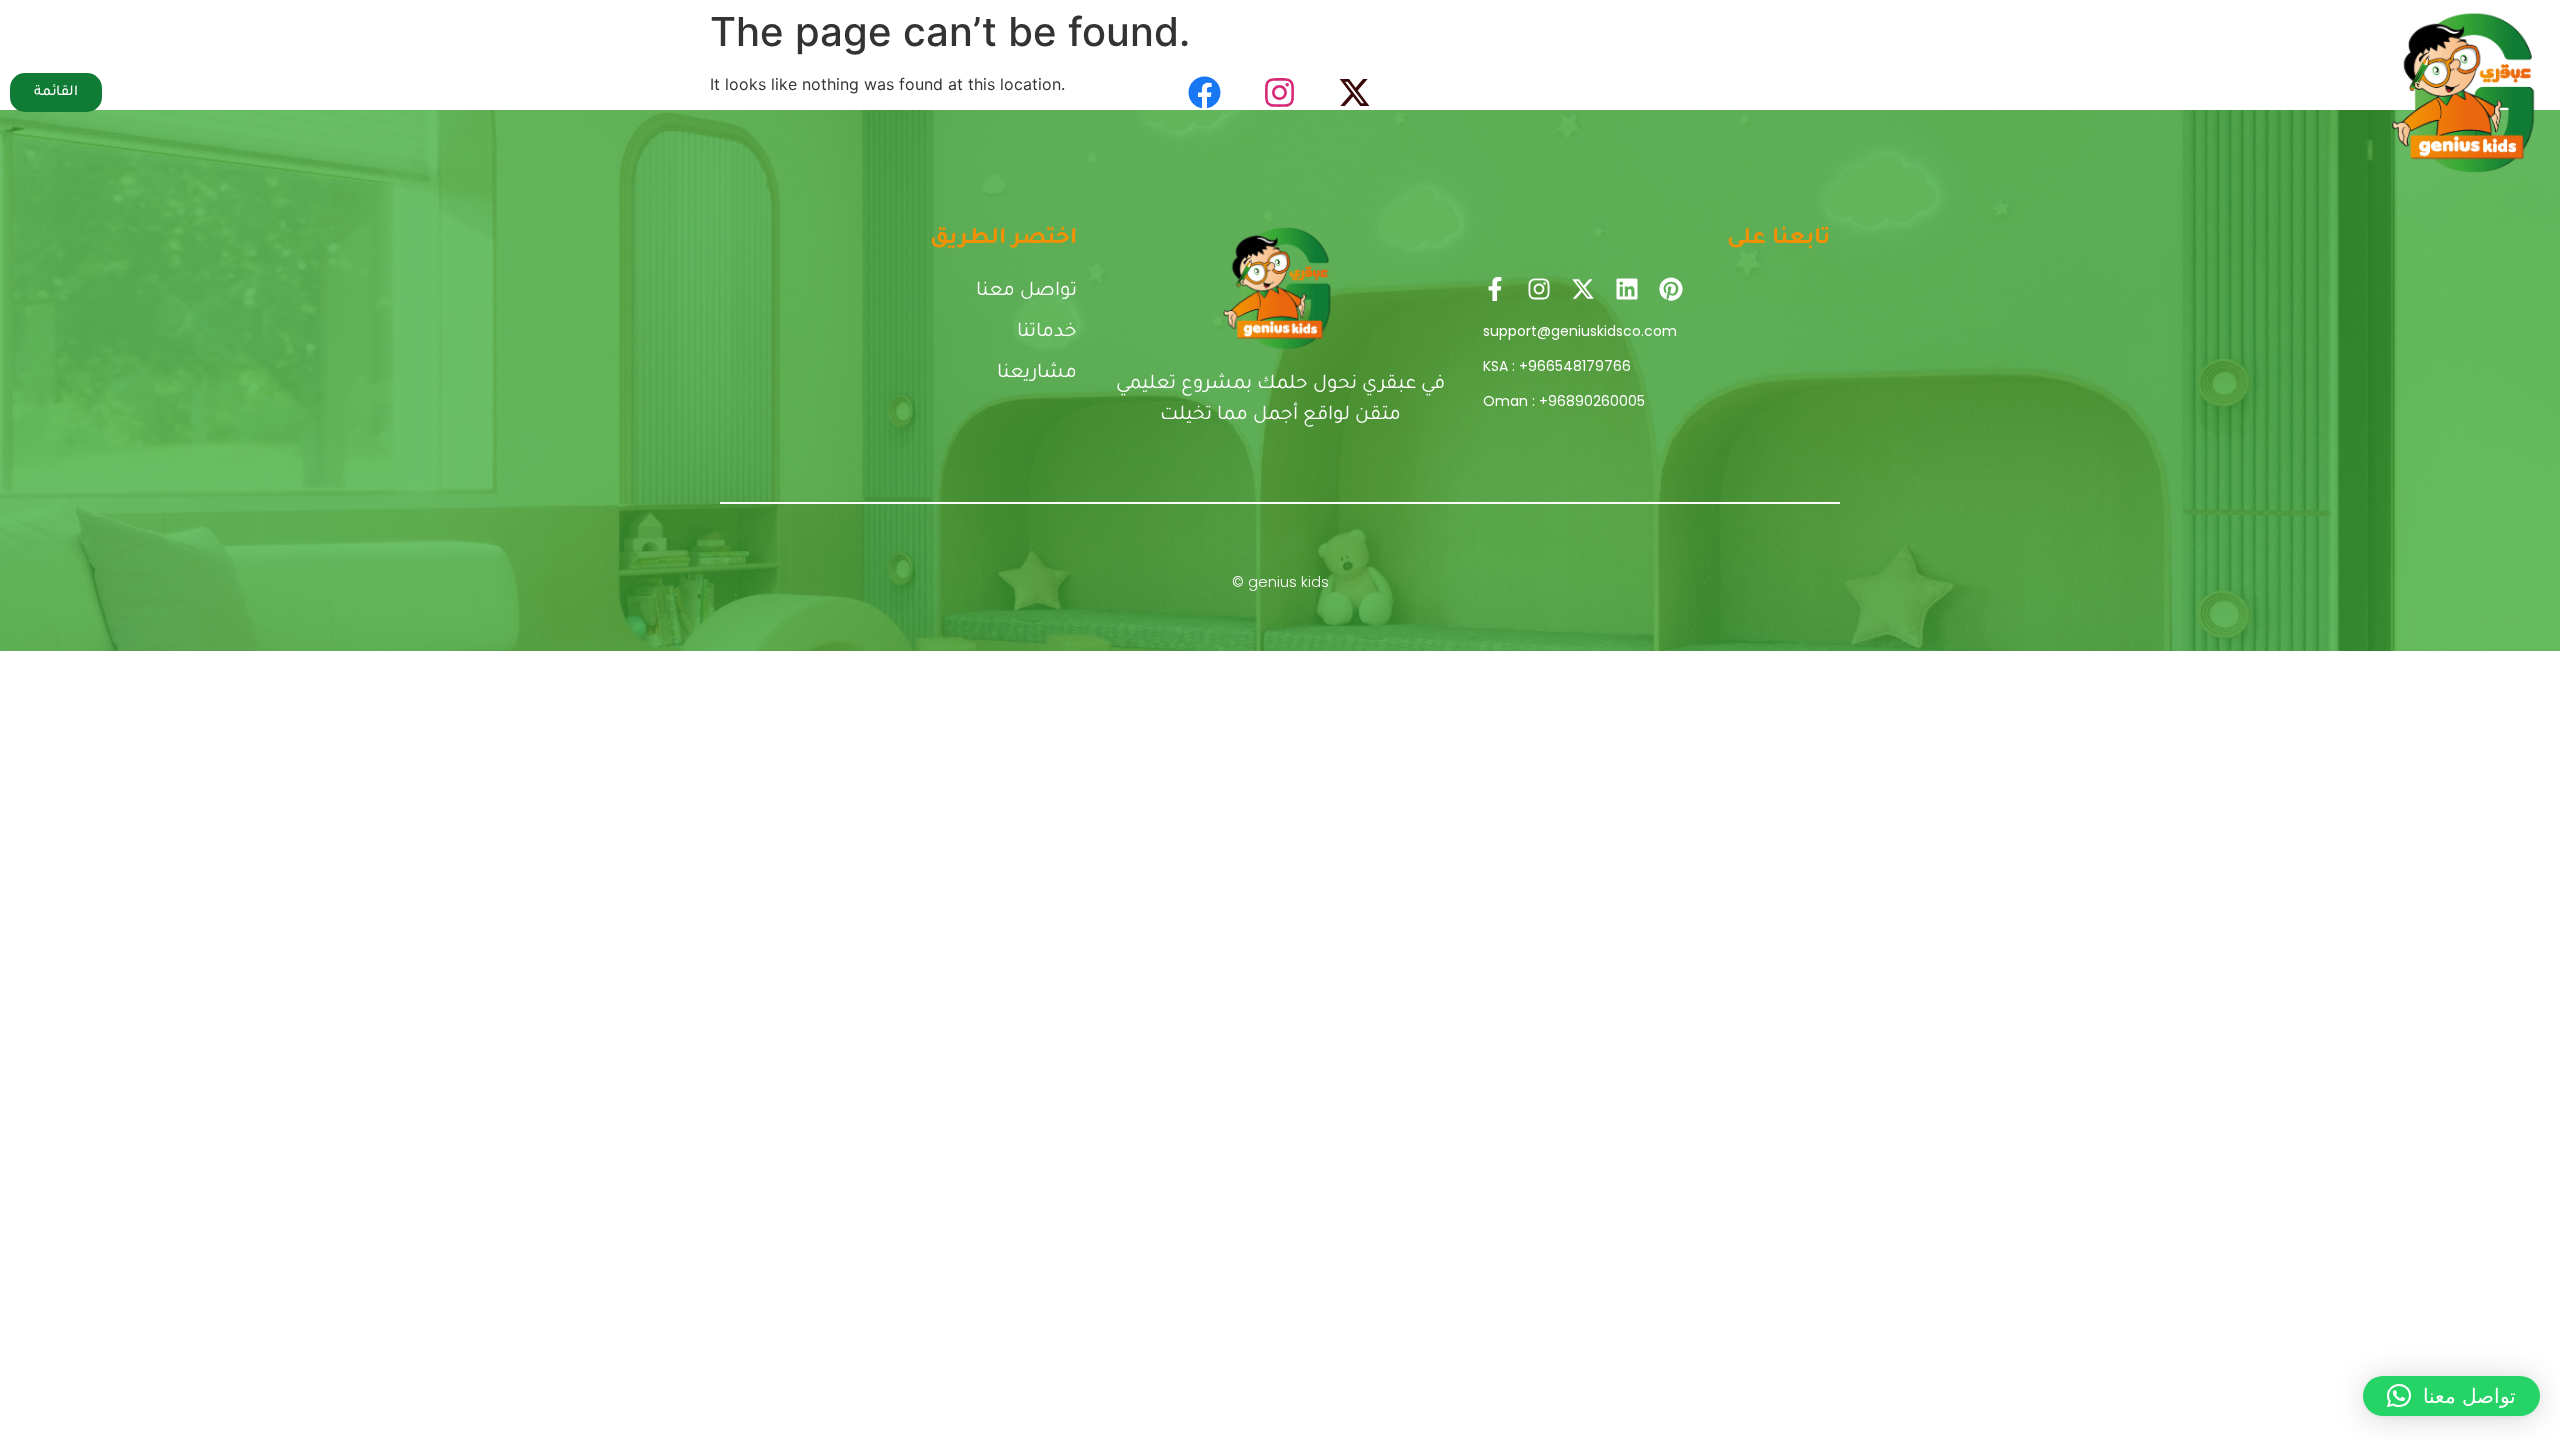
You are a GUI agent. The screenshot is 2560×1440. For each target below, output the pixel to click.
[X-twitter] (1355, 92)
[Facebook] (1205, 92)
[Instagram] (1280, 92)
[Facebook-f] (1495, 289)
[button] (2451, 1396)
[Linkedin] (1627, 289)
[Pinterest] (1671, 289)
